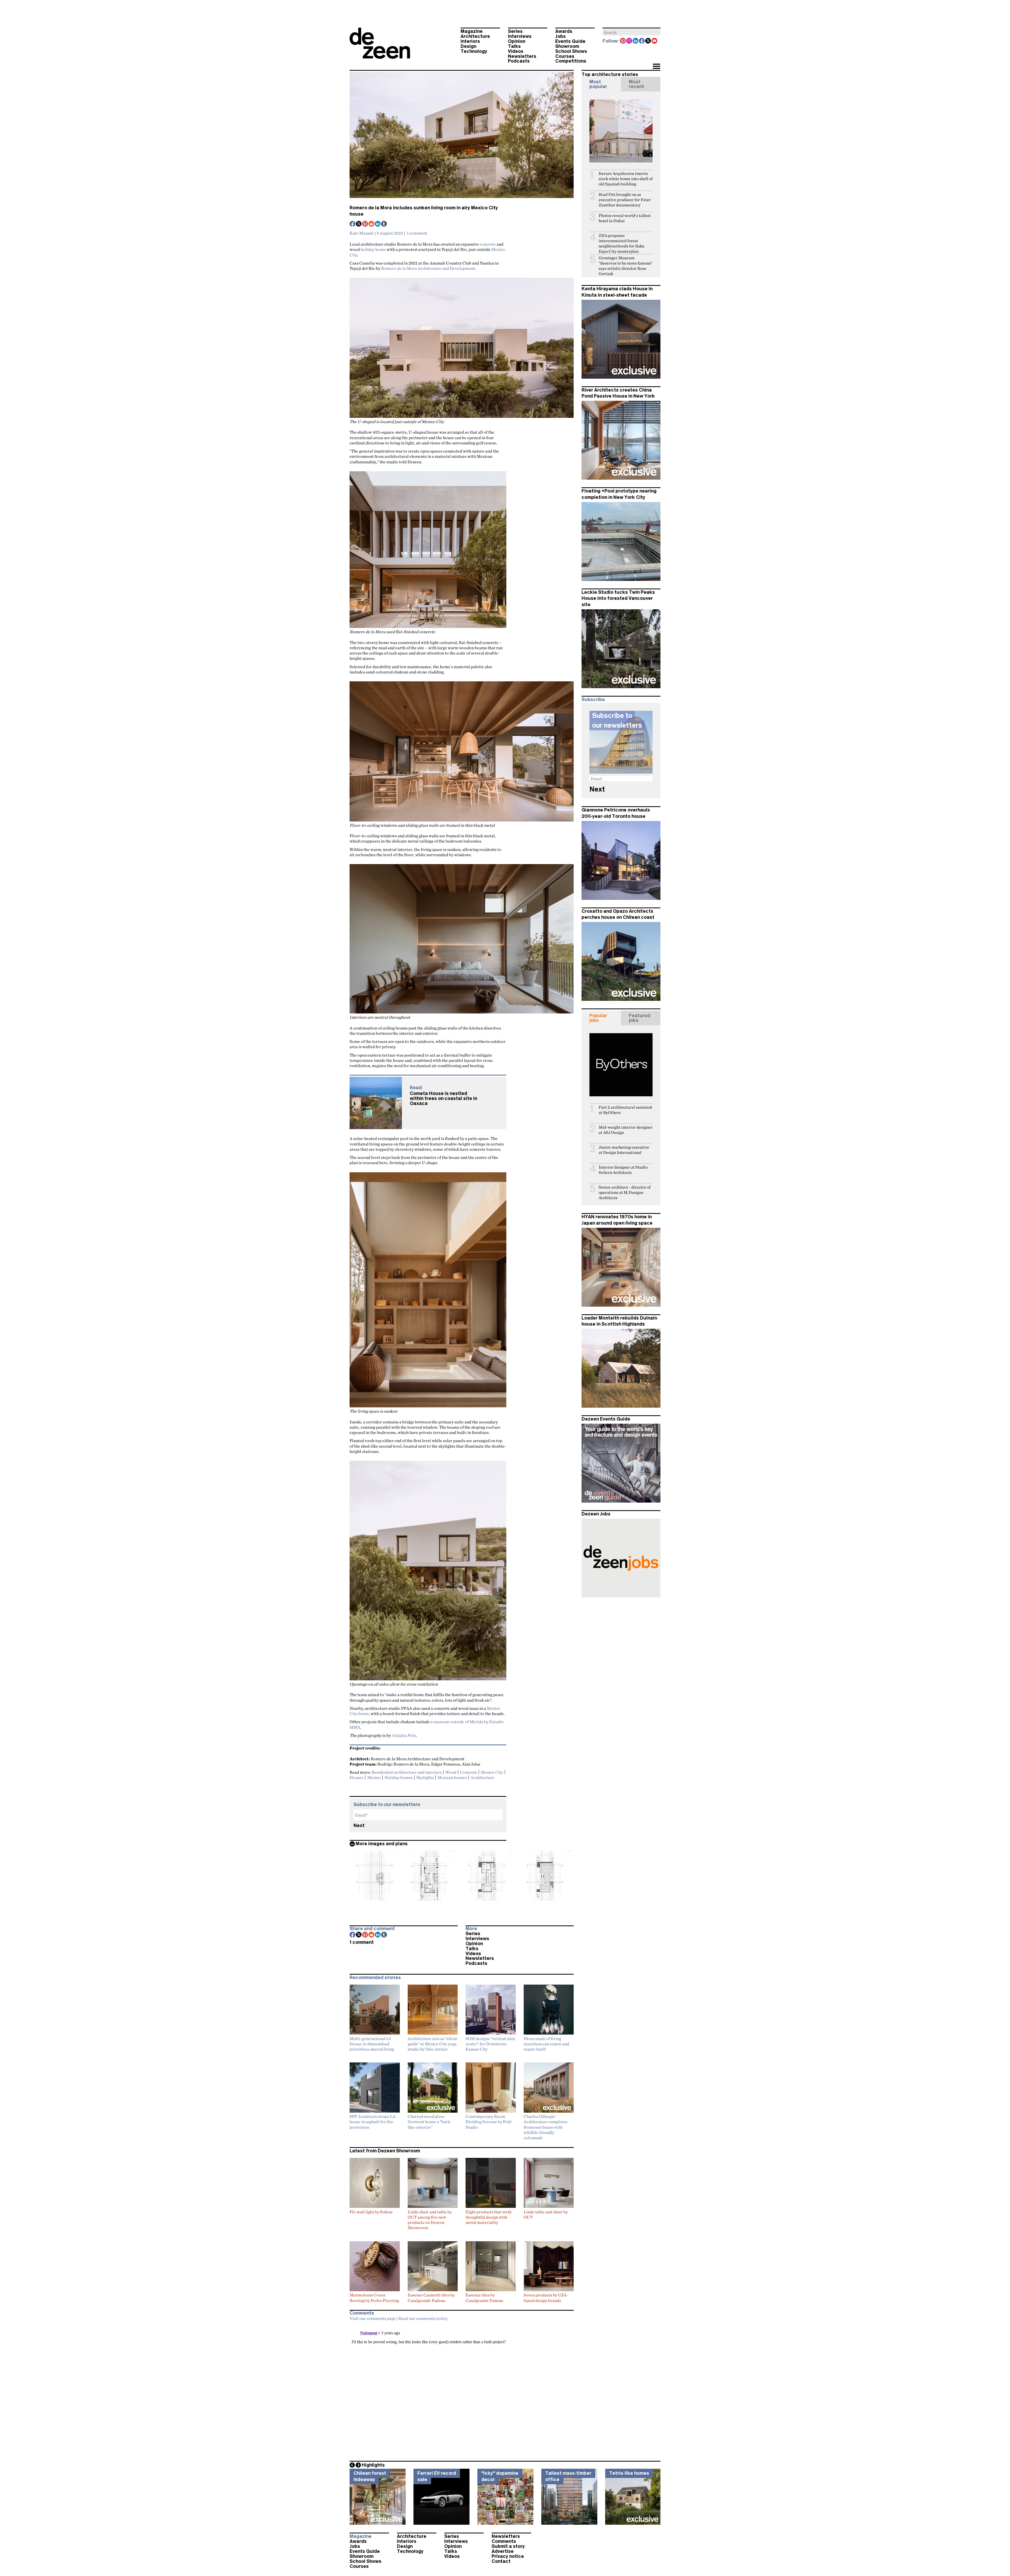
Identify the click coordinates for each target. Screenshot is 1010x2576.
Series (515, 31)
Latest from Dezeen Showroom (385, 2151)
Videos (516, 51)
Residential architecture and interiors (407, 1772)
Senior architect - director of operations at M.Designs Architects (625, 1192)
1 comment (417, 233)
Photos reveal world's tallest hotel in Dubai (625, 218)
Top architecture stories (610, 74)
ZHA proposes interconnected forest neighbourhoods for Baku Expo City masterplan (622, 243)
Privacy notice (508, 2556)
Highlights (373, 2465)
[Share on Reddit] (372, 224)
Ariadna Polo (404, 1735)
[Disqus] (462, 2390)
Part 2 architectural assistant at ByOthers (625, 1110)
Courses (565, 56)
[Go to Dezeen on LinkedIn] (636, 41)
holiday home (373, 249)
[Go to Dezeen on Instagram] (629, 41)
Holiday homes (399, 1777)
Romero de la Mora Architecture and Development (428, 268)
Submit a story (508, 2546)
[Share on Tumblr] (384, 224)
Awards (564, 31)
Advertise (503, 2551)
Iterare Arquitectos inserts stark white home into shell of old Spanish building (626, 179)
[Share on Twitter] (359, 224)
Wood (451, 1772)
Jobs (560, 36)
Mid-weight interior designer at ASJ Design (626, 1130)
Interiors (470, 41)
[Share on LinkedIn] (378, 224)
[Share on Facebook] (353, 224)
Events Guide (570, 41)
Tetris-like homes (629, 2473)
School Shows (571, 51)
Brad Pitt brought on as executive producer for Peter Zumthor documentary (625, 200)
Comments (504, 2541)
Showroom (567, 46)
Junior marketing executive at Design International (624, 1150)
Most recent (637, 84)
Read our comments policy (423, 2318)
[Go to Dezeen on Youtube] (655, 41)
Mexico (374, 1777)
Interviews (520, 36)
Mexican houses (452, 1777)
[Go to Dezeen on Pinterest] (623, 41)
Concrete (469, 1772)
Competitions (571, 61)
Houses (357, 1777)
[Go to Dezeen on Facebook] (642, 41)
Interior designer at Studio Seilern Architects (623, 1170)
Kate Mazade (362, 233)
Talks (514, 46)
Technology (474, 51)
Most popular (598, 84)
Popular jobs (598, 1018)
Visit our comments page (373, 2318)
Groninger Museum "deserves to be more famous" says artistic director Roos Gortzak (626, 266)
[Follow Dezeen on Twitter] (648, 41)
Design (468, 46)
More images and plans (382, 1844)
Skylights (425, 1777)
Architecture (475, 36)
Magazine (472, 31)
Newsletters (522, 56)
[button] (656, 67)
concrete (488, 244)
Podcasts (519, 61)
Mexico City (492, 1772)
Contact (501, 2561)
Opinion (517, 41)
